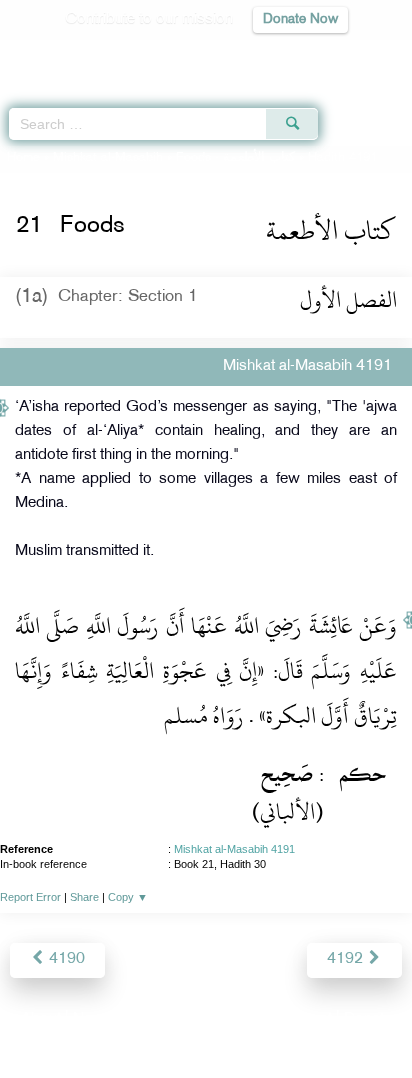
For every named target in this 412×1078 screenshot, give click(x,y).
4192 (347, 959)
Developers (229, 1019)
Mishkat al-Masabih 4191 (234, 849)
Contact (305, 1019)
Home (23, 158)
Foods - (235, 158)
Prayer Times (273, 55)
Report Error (30, 897)
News (92, 1019)
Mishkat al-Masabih (108, 158)
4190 (65, 959)
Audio (353, 55)
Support (151, 1019)
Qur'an (117, 55)
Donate (368, 1019)
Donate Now (300, 19)
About (41, 1019)
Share (84, 897)
